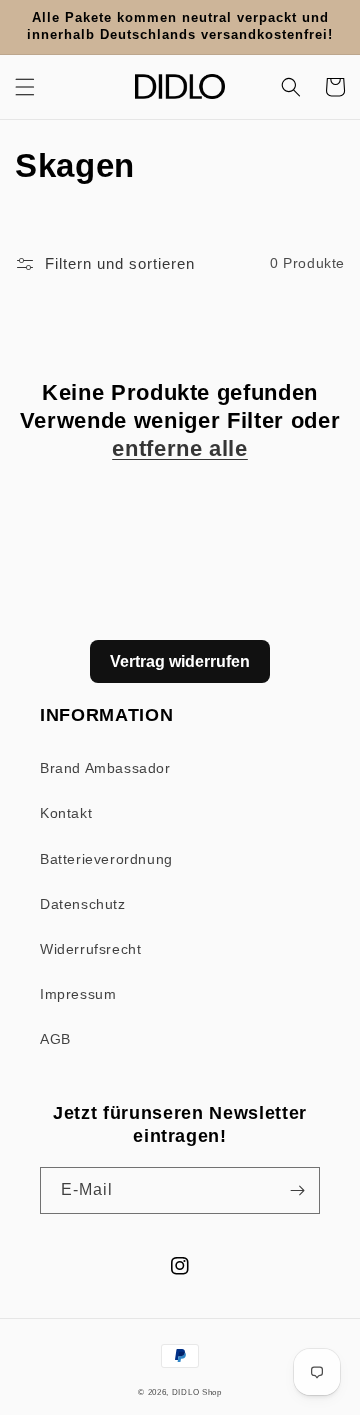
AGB (55, 1039)
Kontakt (66, 813)
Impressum (78, 994)
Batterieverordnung (106, 859)
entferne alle (180, 448)
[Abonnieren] (297, 1190)
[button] (25, 87)
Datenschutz (83, 904)
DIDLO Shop (197, 1392)
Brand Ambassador (105, 768)
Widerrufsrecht (90, 949)
